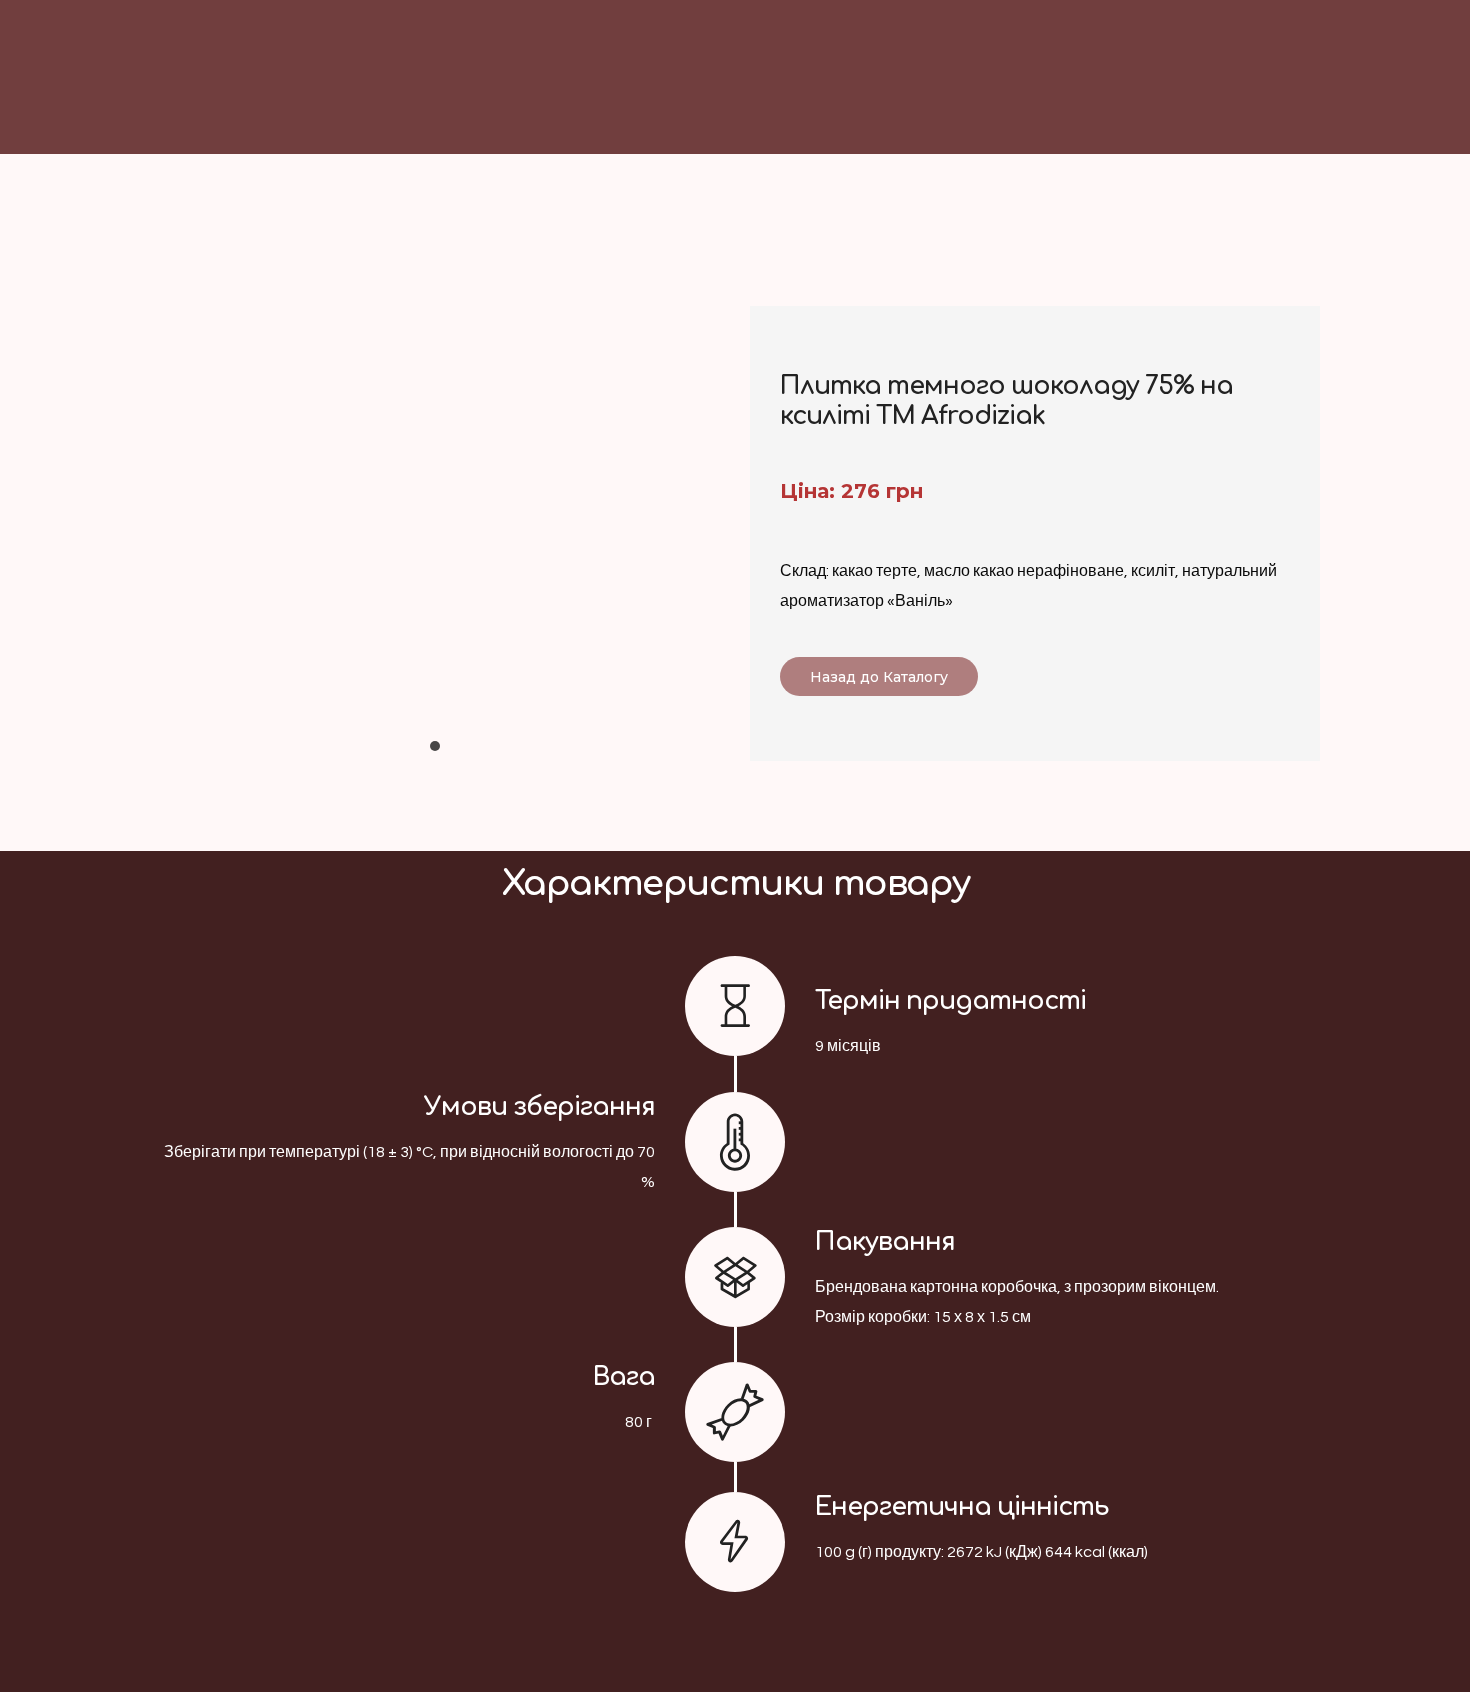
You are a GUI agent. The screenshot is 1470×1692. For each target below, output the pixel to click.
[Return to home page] (836, 105)
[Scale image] (435, 508)
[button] (879, 676)
